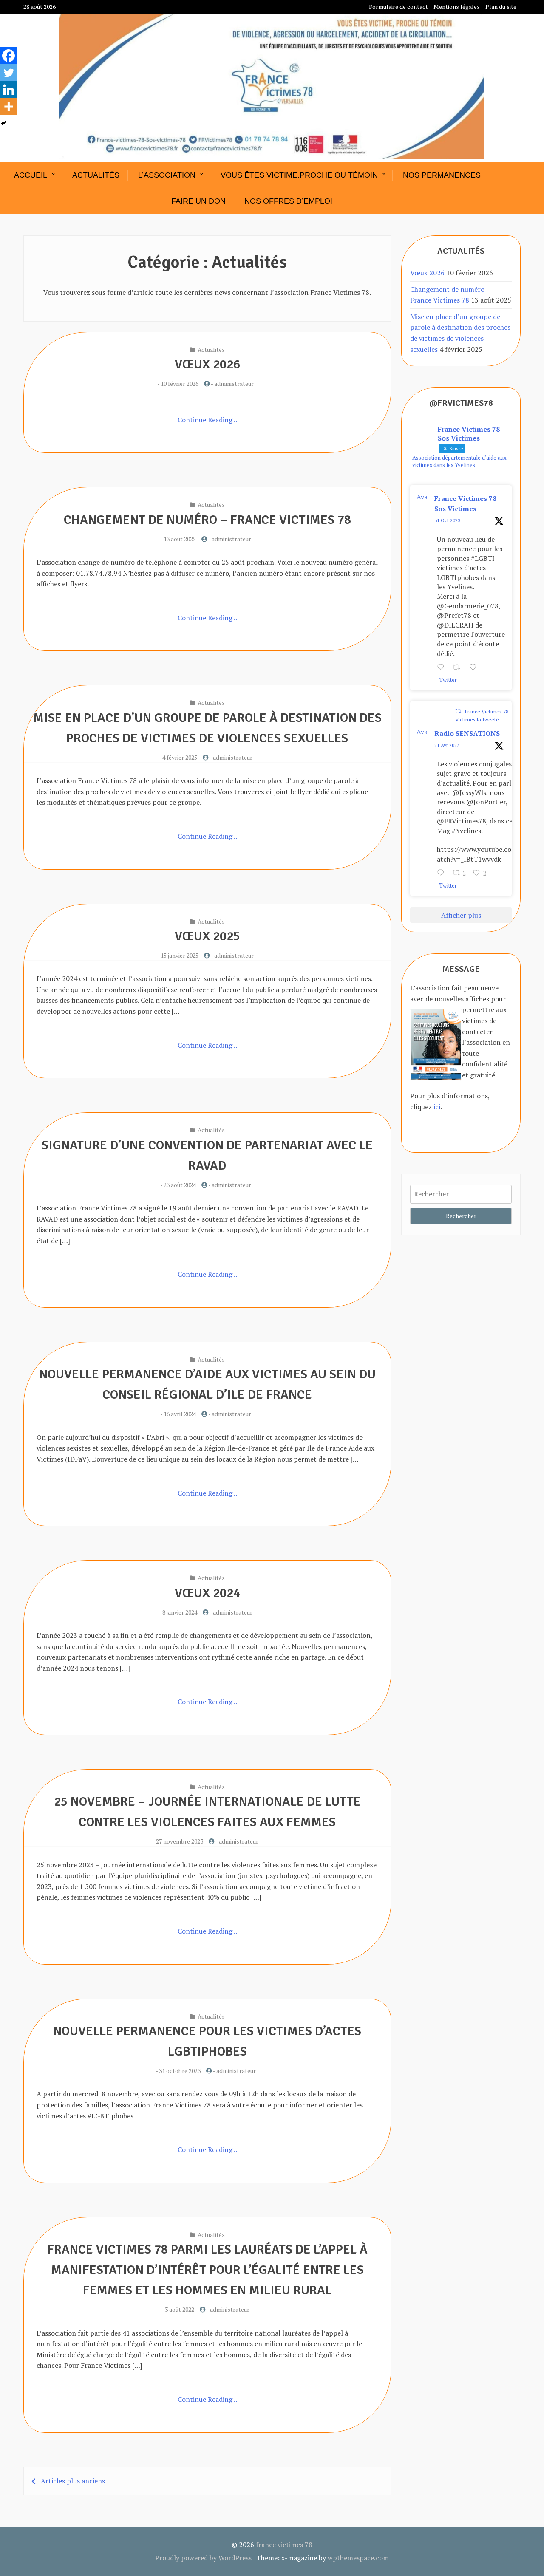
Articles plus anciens (73, 2481)
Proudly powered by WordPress (203, 2558)
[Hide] (3, 123)
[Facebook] (8, 56)
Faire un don (198, 201)
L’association (167, 175)
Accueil (31, 175)
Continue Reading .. (207, 420)
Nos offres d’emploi (288, 201)
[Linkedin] (8, 90)
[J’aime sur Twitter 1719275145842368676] (476, 668)
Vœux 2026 (207, 364)
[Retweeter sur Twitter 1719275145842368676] (459, 668)
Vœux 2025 (207, 936)
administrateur (234, 383)
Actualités (96, 175)
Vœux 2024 (207, 1593)
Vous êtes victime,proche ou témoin (299, 175)
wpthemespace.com (358, 2558)
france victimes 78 (284, 2545)
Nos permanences (442, 175)
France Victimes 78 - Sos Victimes (467, 503)
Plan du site (501, 7)
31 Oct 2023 (447, 520)
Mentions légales (457, 7)
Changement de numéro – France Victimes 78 (207, 520)
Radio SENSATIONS (467, 733)
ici (437, 1107)
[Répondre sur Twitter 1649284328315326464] (443, 874)
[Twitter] (8, 73)
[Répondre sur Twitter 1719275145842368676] (443, 668)
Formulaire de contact (398, 7)
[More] (8, 107)
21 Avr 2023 (447, 745)
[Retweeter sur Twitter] (458, 711)
